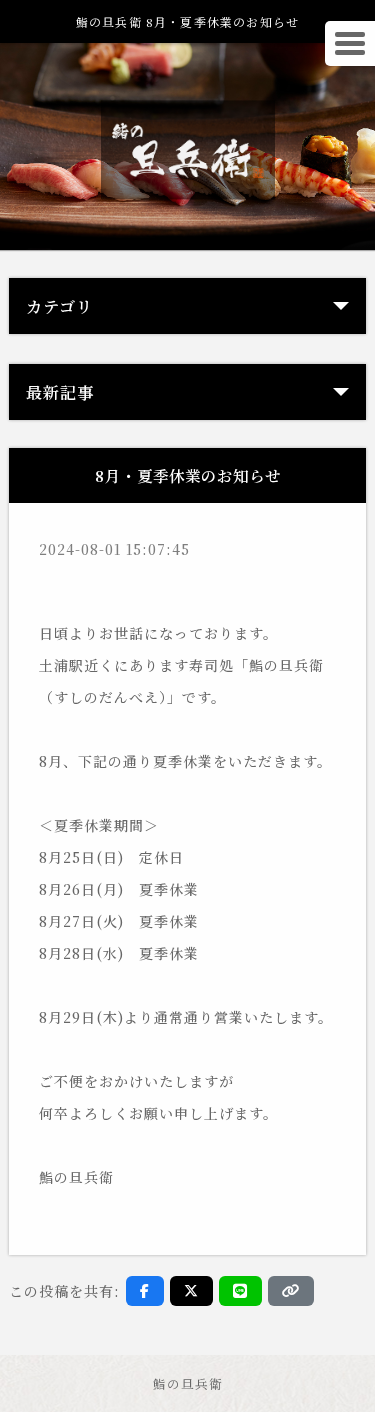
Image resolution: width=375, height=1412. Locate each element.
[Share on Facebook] (145, 1291)
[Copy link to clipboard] (291, 1291)
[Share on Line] (240, 1291)
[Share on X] (191, 1291)
